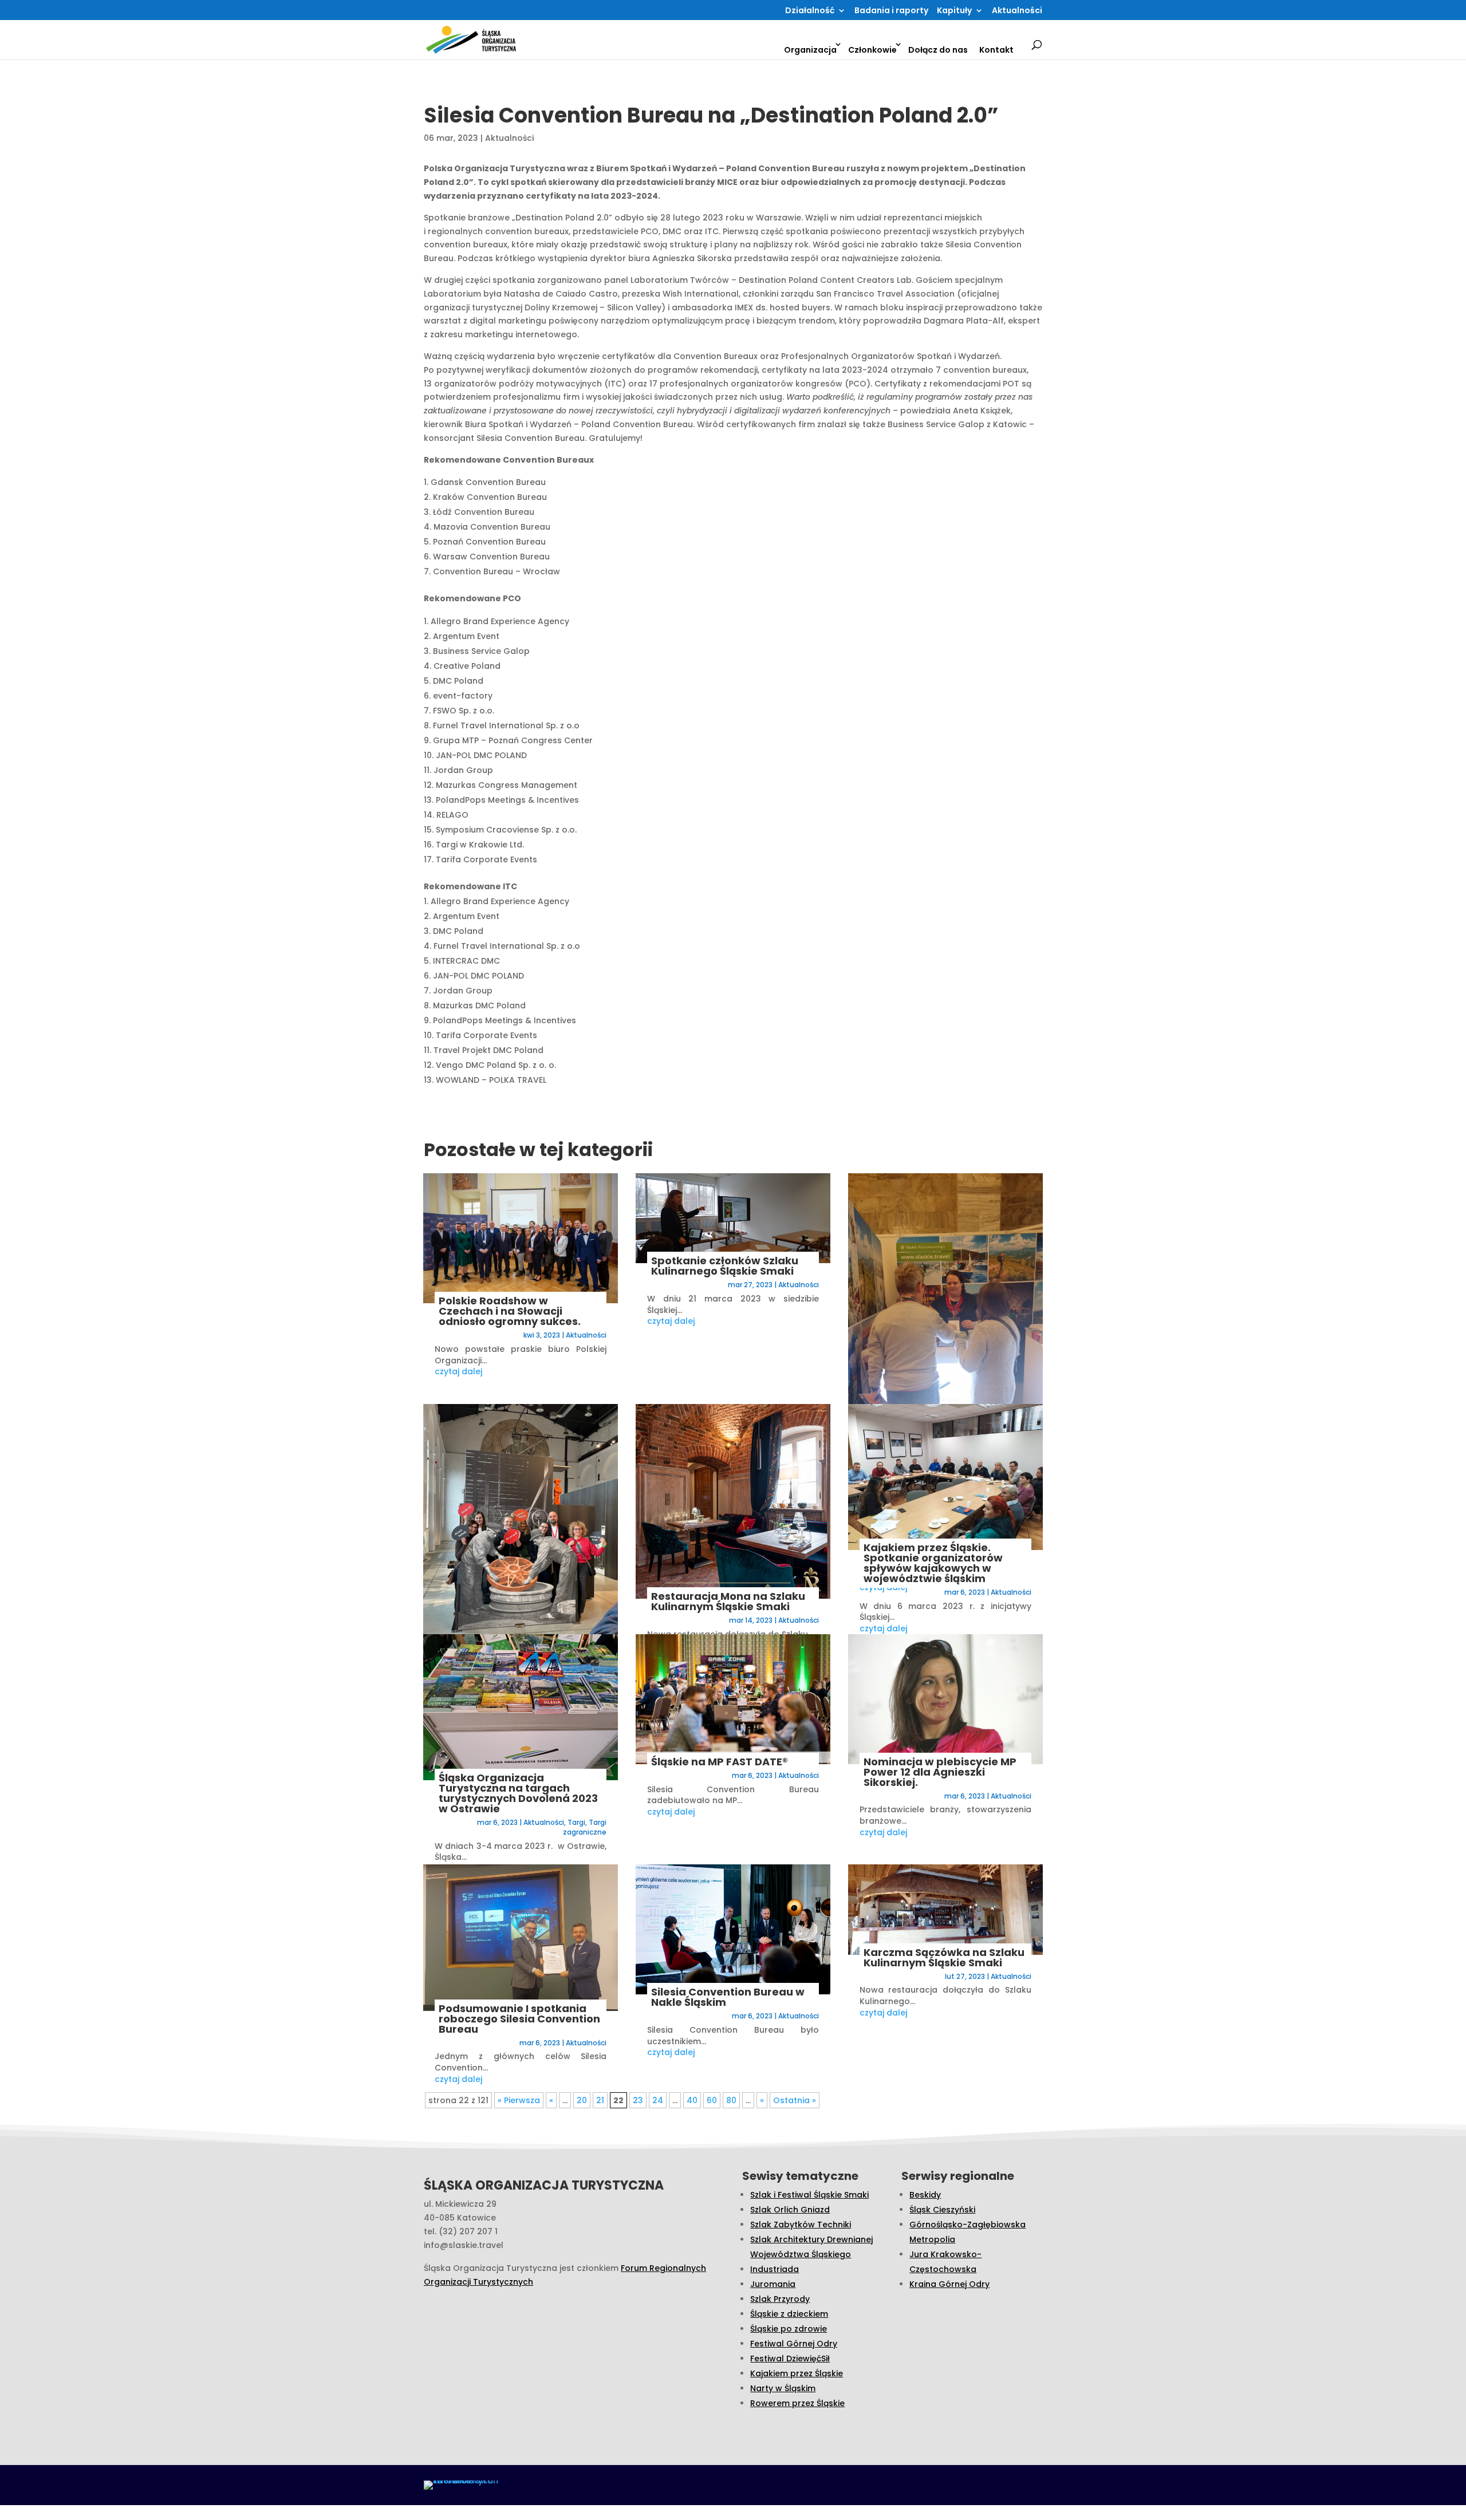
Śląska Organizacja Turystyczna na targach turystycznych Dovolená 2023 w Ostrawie (518, 1793)
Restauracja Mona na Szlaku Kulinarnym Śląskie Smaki (728, 1601)
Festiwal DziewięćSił (790, 2359)
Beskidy (925, 2195)
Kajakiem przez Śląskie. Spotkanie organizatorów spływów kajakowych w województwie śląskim (933, 1563)
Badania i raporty (891, 11)
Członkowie (872, 50)
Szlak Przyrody (780, 2299)
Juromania (773, 2284)
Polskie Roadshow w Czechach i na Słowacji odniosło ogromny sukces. (510, 1311)
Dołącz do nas (938, 50)
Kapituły (954, 11)
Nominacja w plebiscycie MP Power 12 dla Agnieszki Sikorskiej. (940, 1772)
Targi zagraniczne (585, 1827)
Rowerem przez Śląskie (797, 2403)
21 (600, 2100)
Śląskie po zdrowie (789, 2329)
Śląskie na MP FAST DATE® (720, 1762)
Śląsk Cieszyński (942, 2210)
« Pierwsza (519, 2100)
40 (692, 2100)
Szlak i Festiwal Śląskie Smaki (809, 2195)
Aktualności (1017, 11)
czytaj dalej (458, 1371)
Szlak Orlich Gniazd (790, 2210)
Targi (576, 1822)
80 (731, 2100)
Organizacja (810, 50)
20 (582, 2100)
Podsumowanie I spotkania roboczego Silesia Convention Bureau (519, 2019)
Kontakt (996, 50)
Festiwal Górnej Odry (794, 2344)
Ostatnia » (795, 2100)
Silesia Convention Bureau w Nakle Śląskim (728, 1997)
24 (658, 2100)
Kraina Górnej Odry (949, 2284)
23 (638, 2100)
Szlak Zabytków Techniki (801, 2225)
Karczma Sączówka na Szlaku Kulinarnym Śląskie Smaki (944, 1957)
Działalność (810, 11)
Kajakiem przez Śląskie (797, 2373)
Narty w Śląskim (783, 2388)
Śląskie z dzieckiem (789, 2314)
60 (712, 2100)
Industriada (775, 2269)
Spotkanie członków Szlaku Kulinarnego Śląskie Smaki (725, 1266)
